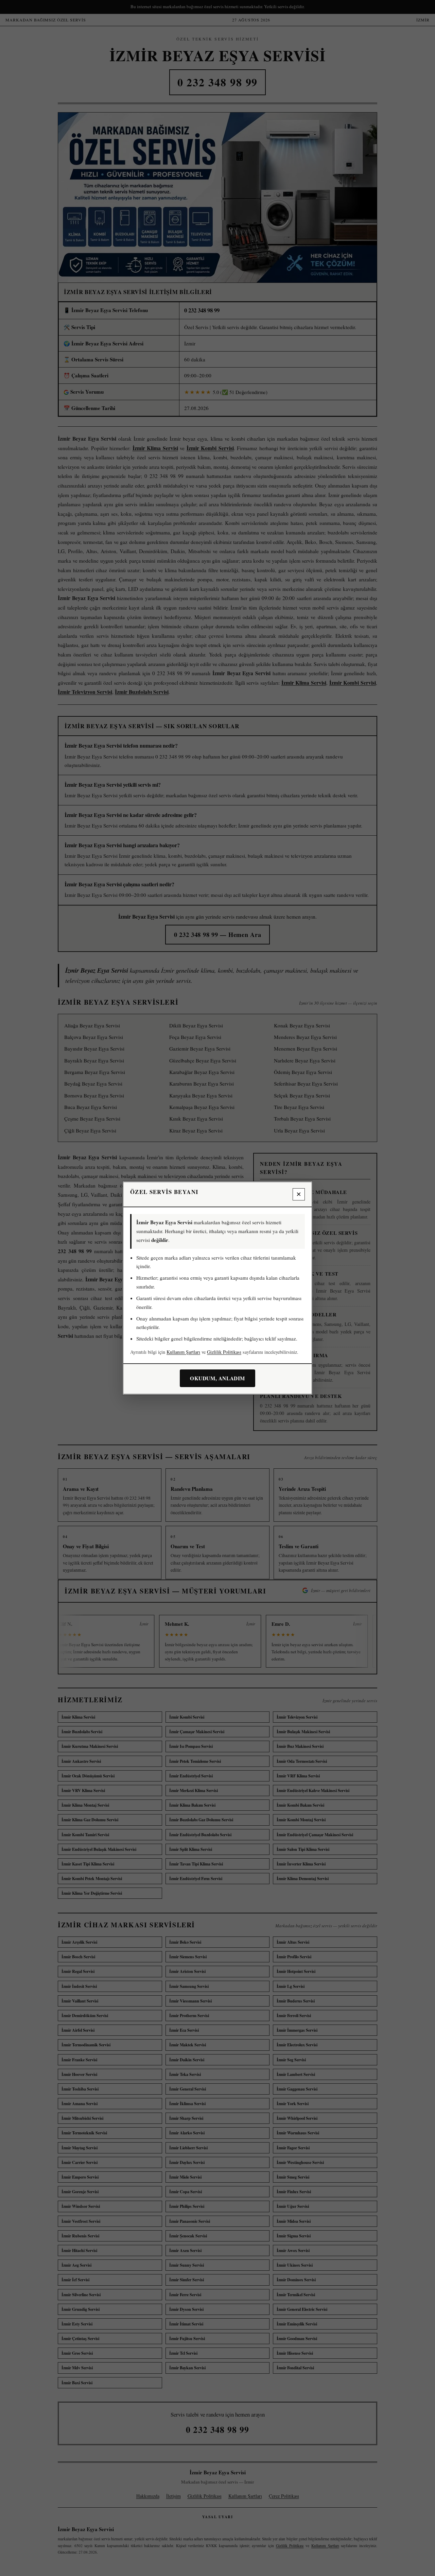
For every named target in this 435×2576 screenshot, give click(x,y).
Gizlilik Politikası (224, 1352)
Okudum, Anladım (217, 1378)
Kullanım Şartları (183, 1352)
